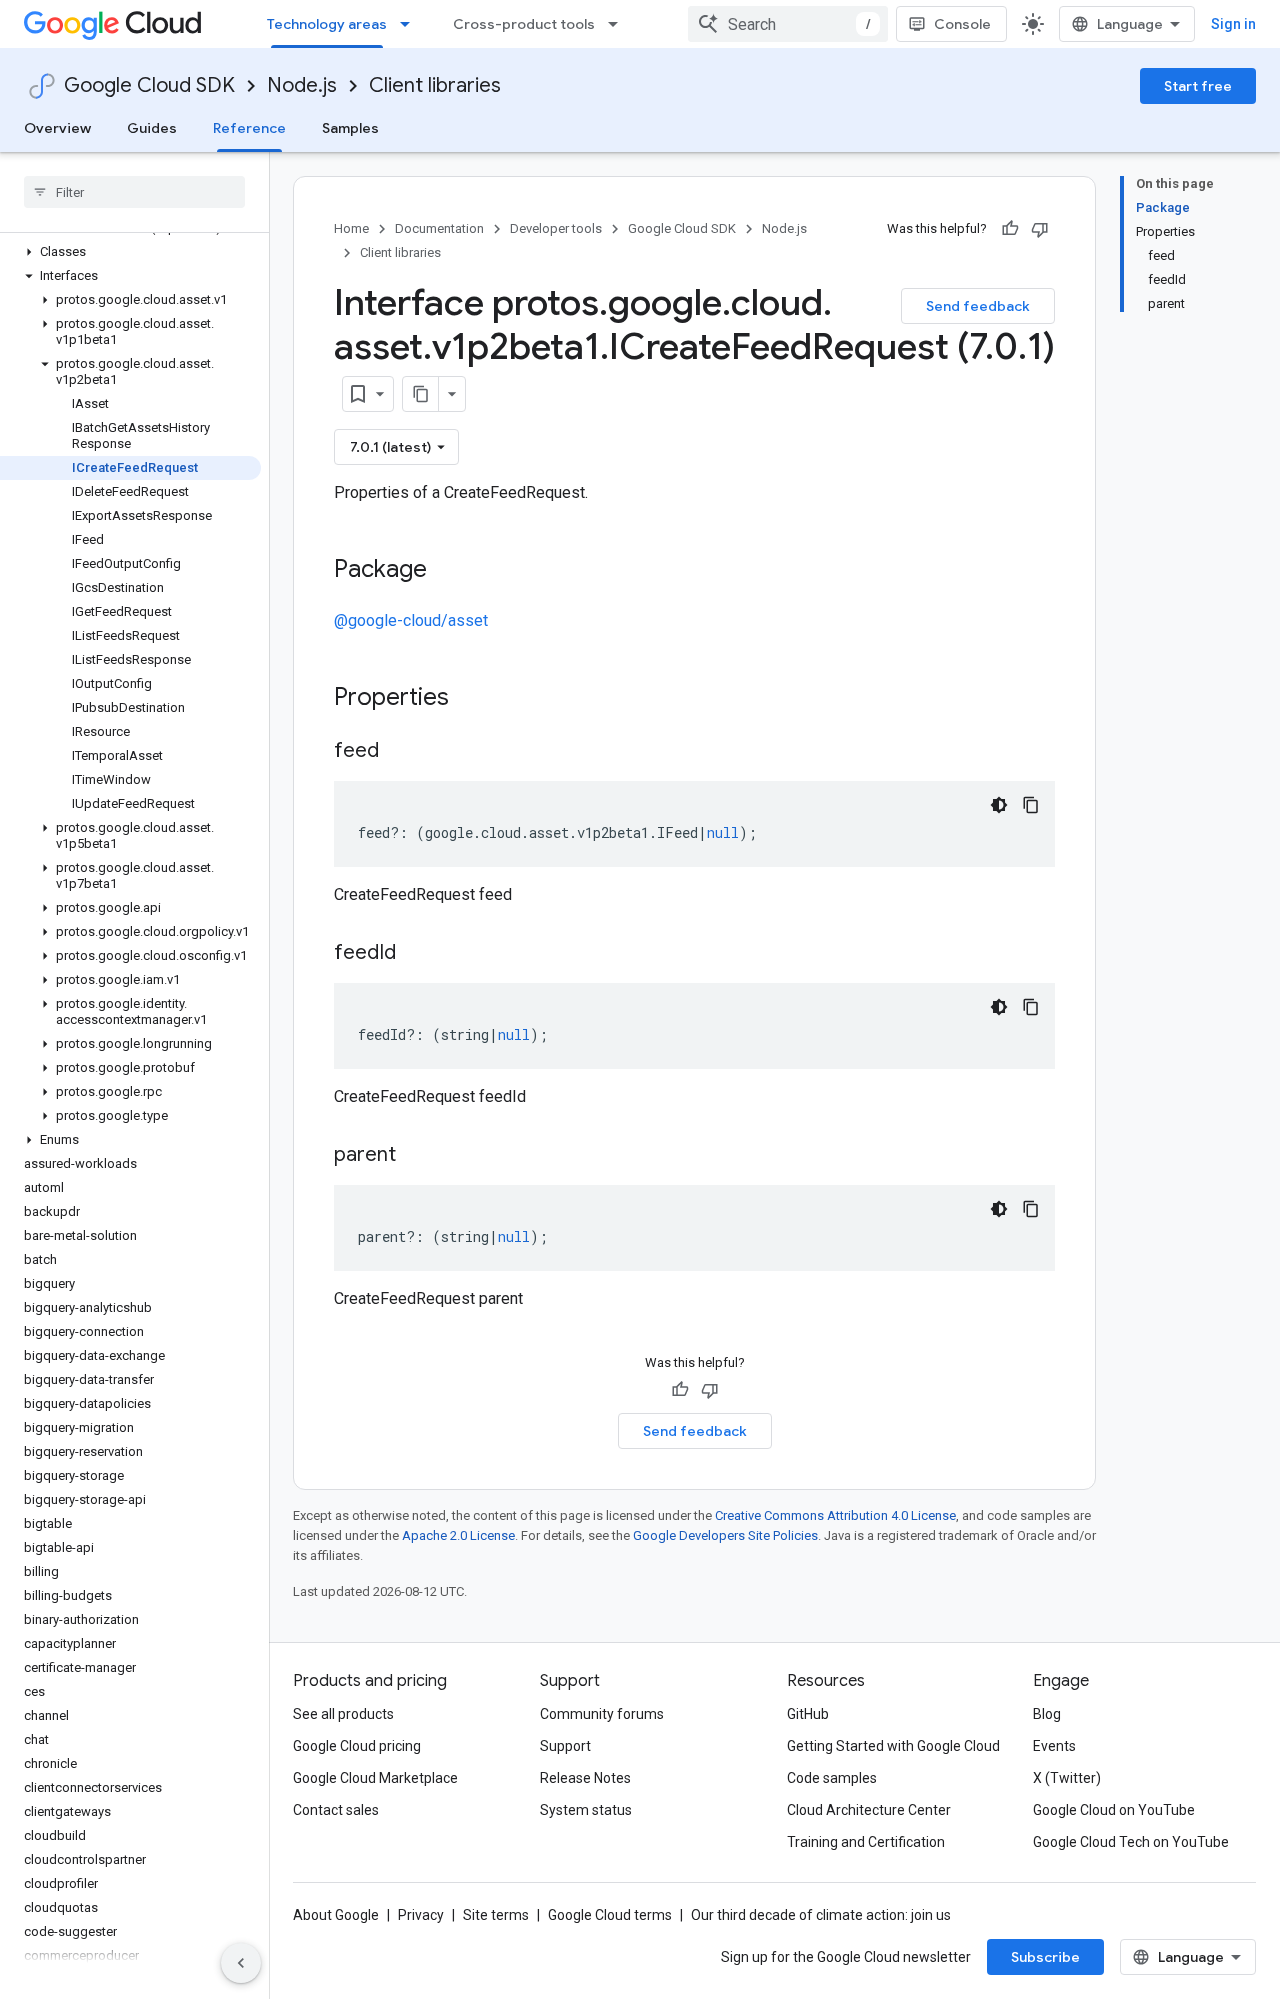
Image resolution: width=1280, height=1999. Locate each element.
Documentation (439, 228)
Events (1054, 1746)
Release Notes (585, 1778)
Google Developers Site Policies (725, 1535)
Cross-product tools (524, 24)
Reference (249, 128)
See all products (343, 1714)
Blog (1047, 1714)
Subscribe (1045, 1957)
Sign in (1233, 24)
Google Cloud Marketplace (375, 1778)
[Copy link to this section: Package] (447, 571)
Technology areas (327, 24)
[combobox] (788, 24)
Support (565, 1746)
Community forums (602, 1714)
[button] (130, 252)
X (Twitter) (1067, 1778)
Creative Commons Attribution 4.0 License (835, 1515)
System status (586, 1810)
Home (351, 228)
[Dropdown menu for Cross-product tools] (619, 24)
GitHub (808, 1714)
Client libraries (435, 85)
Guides (152, 128)
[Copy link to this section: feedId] (416, 954)
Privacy (421, 1915)
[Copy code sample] (1031, 805)
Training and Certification (866, 1842)
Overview (57, 128)
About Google (336, 1915)
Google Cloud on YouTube (1114, 1810)
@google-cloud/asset (411, 620)
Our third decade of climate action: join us (821, 1915)
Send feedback (978, 306)
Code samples (832, 1778)
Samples (350, 128)
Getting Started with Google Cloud (893, 1746)
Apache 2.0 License (458, 1535)
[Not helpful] (1040, 229)
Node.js (302, 85)
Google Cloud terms (610, 1915)
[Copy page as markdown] (421, 394)
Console (962, 24)
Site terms (496, 1915)
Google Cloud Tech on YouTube (1131, 1842)
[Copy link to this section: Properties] (475, 699)
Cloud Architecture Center (869, 1810)
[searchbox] (134, 192)
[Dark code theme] (999, 805)
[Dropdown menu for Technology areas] (411, 24)
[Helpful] (1010, 229)
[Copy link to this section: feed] (399, 752)
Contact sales (336, 1810)
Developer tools (556, 228)
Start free (1198, 86)
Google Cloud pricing (357, 1746)
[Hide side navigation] (241, 1963)
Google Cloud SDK (149, 85)
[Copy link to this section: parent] (416, 1156)
